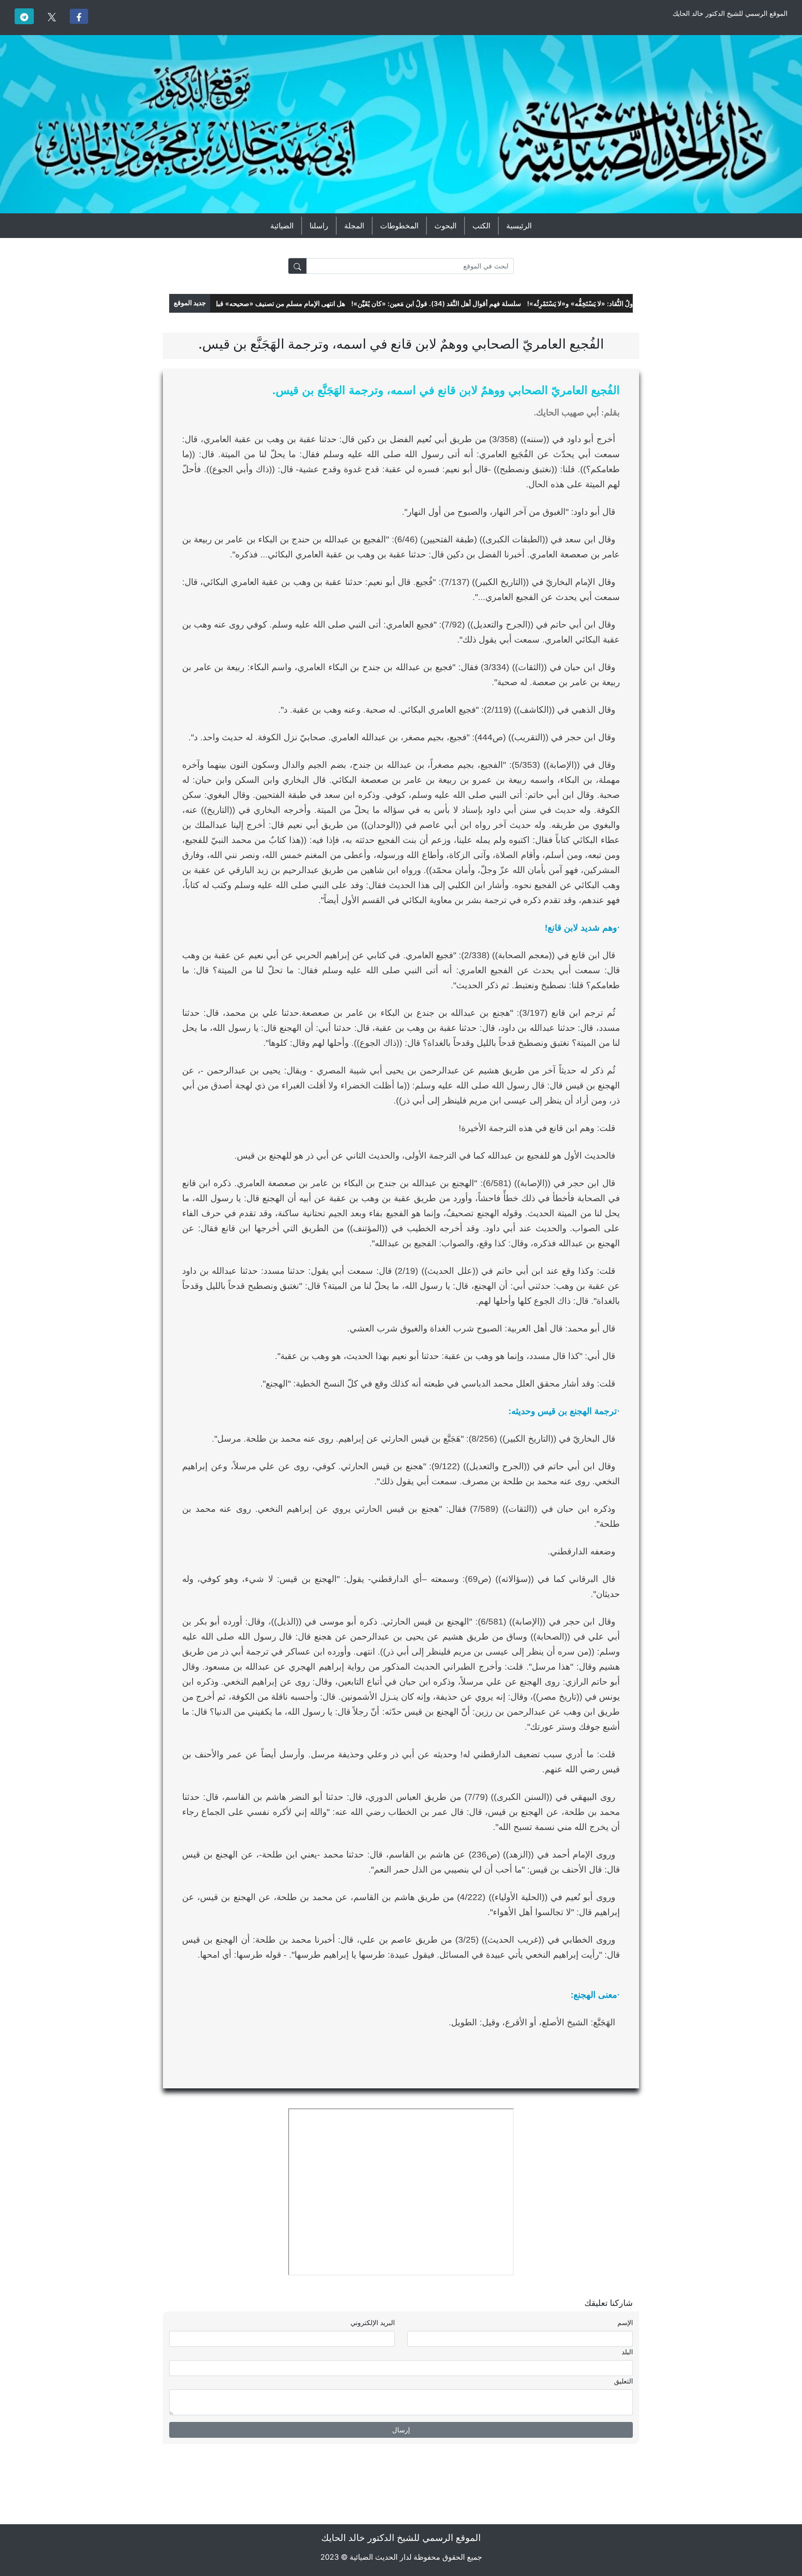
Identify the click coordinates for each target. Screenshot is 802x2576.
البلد (627, 2352)
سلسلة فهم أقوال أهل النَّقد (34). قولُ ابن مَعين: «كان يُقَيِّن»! (468, 304)
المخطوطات (399, 226)
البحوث (445, 226)
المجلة (354, 226)
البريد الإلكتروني (373, 2323)
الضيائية (282, 226)
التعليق (623, 2381)
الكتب (481, 226)
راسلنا (319, 226)
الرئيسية (519, 226)
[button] (79, 16)
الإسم (625, 2323)
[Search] (297, 266)
